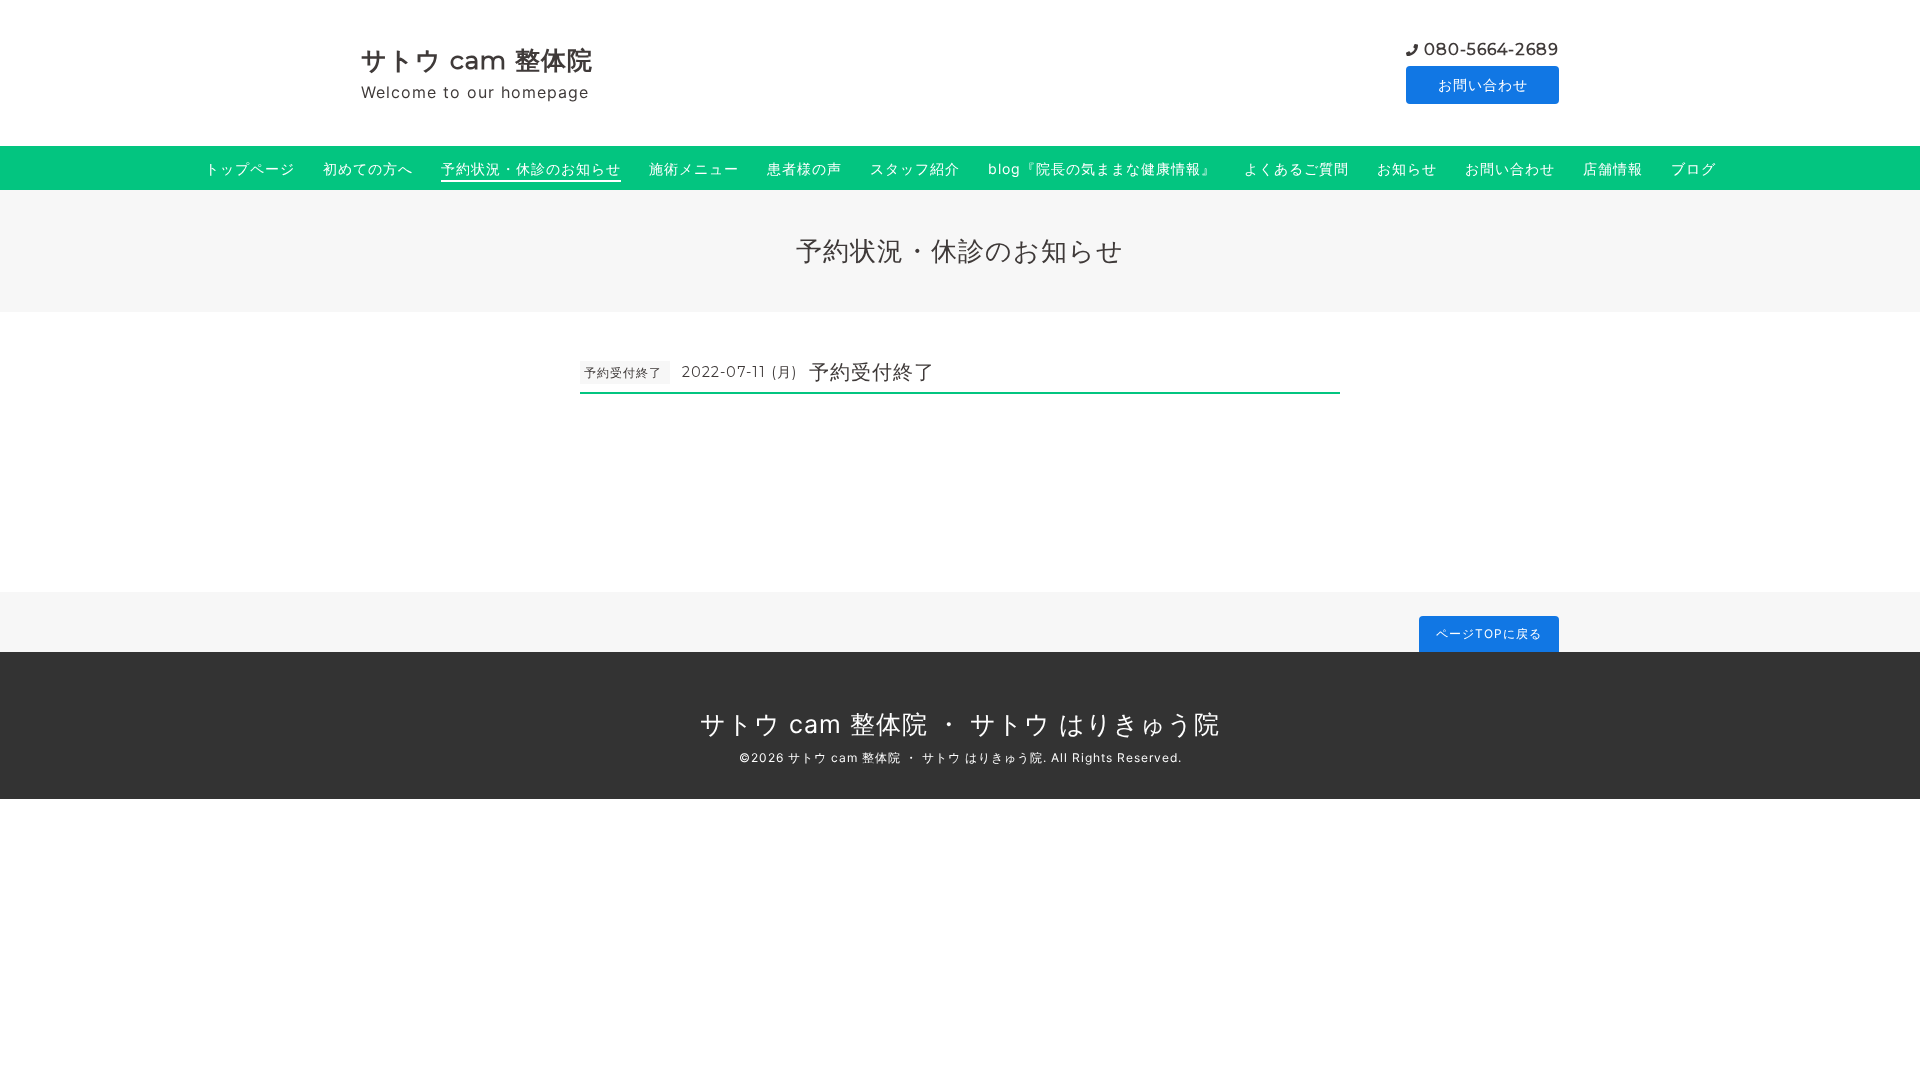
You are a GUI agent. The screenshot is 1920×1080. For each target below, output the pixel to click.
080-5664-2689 (1491, 49)
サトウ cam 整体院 (477, 60)
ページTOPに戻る (1489, 633)
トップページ (250, 168)
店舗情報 (1613, 168)
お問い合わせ (1483, 84)
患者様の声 (804, 168)
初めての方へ (368, 168)
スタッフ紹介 (915, 168)
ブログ (1693, 168)
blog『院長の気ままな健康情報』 (1102, 168)
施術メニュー (694, 168)
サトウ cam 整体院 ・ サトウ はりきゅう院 (960, 724)
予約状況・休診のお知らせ (531, 168)
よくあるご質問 (1296, 168)
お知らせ (1407, 168)
